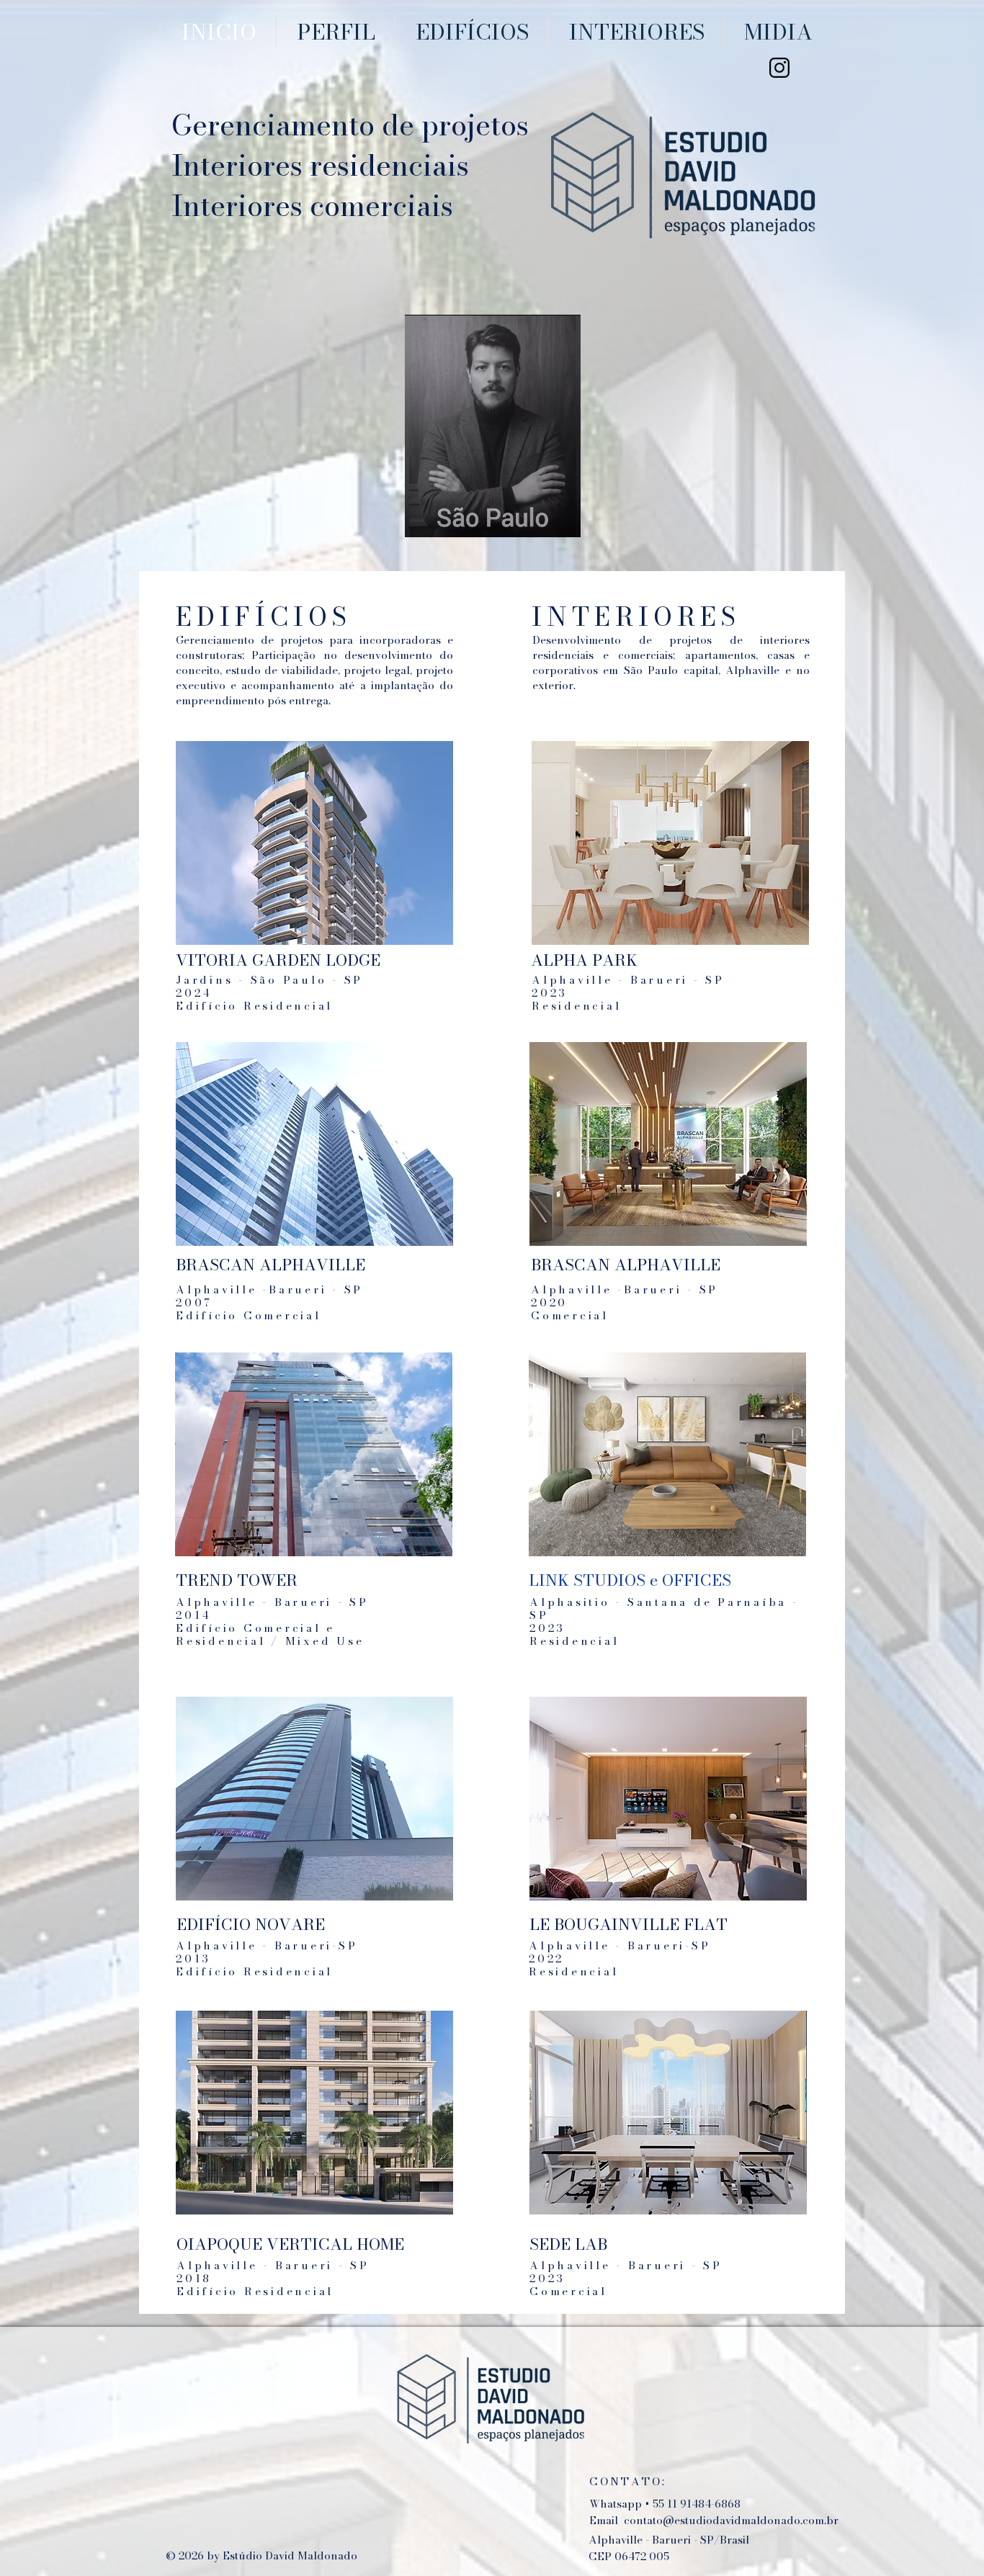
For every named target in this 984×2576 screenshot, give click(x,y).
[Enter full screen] (568, 518)
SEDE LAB (568, 2244)
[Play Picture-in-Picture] (544, 518)
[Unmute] (448, 518)
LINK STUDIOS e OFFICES (630, 1580)
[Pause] (424, 518)
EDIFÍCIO (216, 1924)
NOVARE (292, 1924)
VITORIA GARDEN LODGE (278, 960)
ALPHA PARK (584, 960)
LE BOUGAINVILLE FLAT (629, 1924)
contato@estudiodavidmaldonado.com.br (731, 2520)
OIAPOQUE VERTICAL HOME (290, 2244)
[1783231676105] (779, 68)
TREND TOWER (237, 1580)
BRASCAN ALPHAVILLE (273, 1265)
